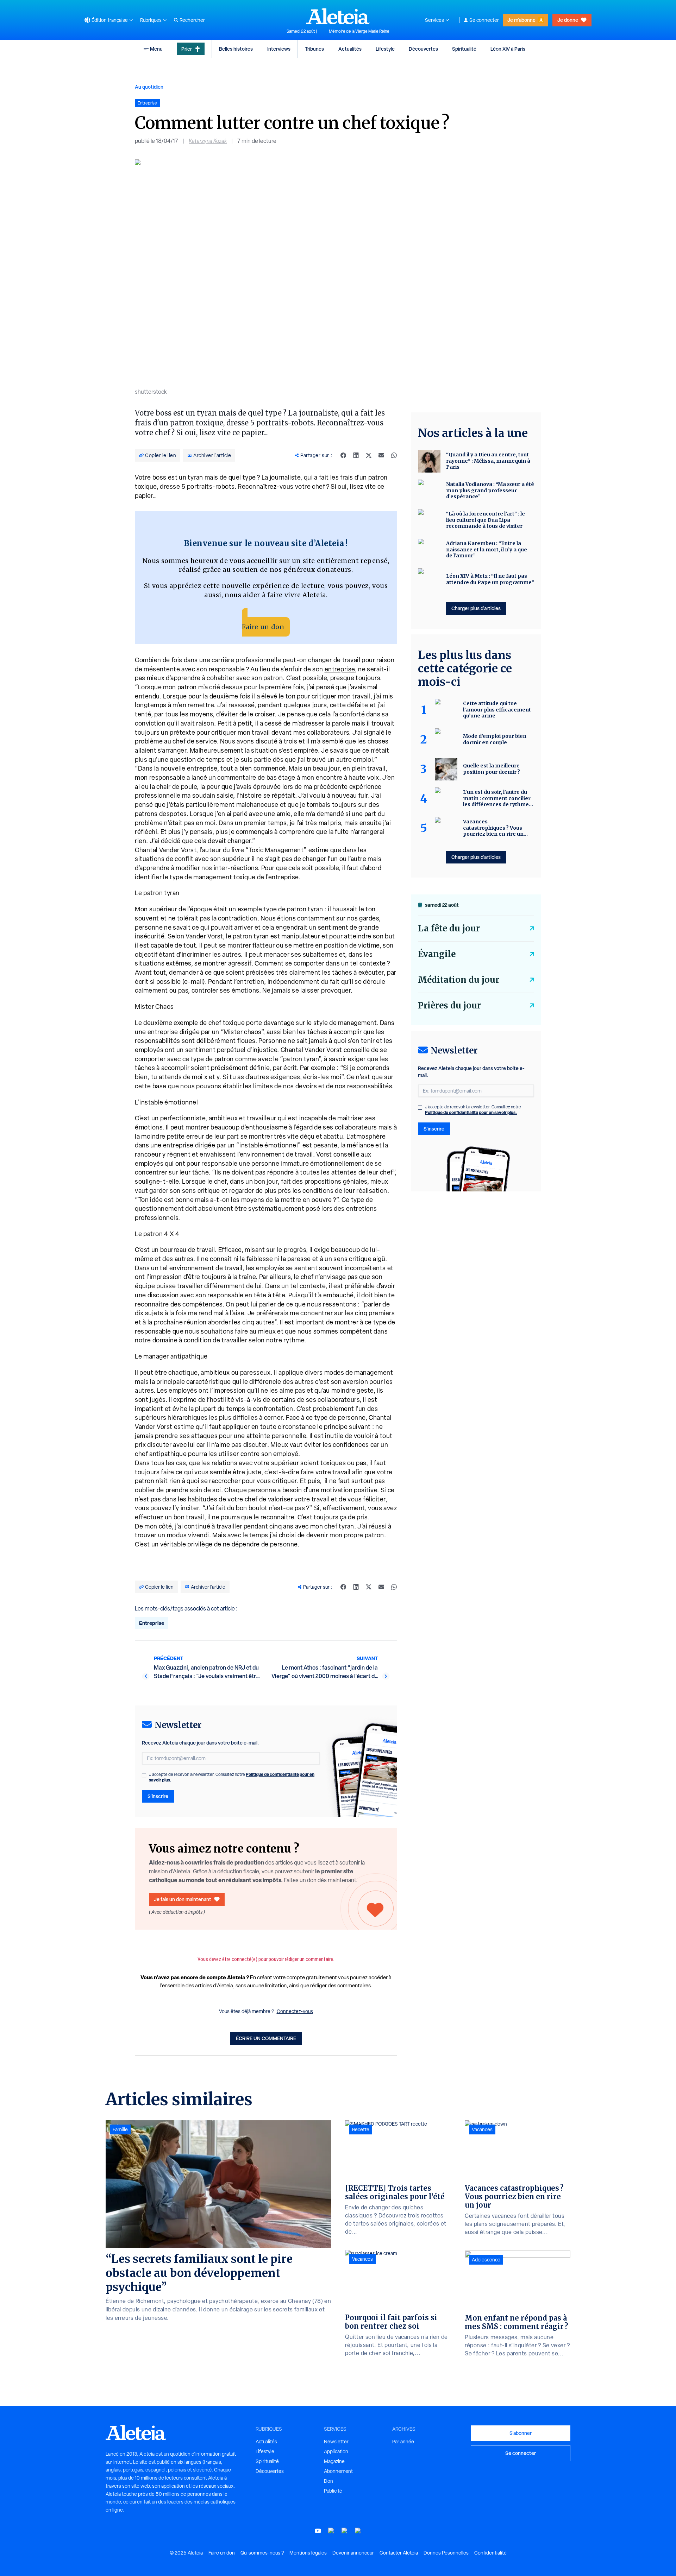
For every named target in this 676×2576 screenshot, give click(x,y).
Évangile (437, 954)
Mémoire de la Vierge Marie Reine (359, 31)
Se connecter (484, 20)
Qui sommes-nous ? (262, 2553)
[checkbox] (144, 1775)
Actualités (350, 49)
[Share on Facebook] (343, 455)
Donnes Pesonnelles (446, 2553)
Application (336, 2451)
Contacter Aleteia (399, 2553)
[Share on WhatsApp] (394, 455)
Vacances (362, 2259)
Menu (156, 49)
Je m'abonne (521, 20)
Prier (187, 49)
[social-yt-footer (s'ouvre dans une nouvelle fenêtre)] (318, 2531)
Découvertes (423, 49)
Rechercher (192, 20)
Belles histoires (236, 49)
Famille (120, 2129)
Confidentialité (490, 2553)
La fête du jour (449, 928)
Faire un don (263, 627)
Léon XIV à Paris (508, 49)
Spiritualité (464, 49)
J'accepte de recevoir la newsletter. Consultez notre (232, 1777)
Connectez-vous (295, 2011)
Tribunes (314, 49)
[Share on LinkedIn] (356, 455)
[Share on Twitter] (369, 455)
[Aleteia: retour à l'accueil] (338, 16)
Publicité (333, 2491)
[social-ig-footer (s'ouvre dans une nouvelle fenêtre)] (358, 2531)
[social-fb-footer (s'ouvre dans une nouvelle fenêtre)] (331, 2531)
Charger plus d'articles (476, 608)
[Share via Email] (381, 455)
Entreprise (152, 1623)
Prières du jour (449, 1005)
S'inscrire (158, 1796)
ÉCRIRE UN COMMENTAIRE (266, 2038)
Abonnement (338, 2471)
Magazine (334, 2461)
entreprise (340, 669)
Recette (361, 2129)
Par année (403, 2442)
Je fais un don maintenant (183, 1899)
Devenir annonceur (353, 2553)
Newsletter (336, 2442)
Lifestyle (385, 49)
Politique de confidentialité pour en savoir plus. (471, 1112)
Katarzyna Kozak (208, 141)
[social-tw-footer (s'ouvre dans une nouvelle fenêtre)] (345, 2531)
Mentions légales (308, 2553)
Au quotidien (149, 87)
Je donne (568, 20)
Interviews (279, 49)
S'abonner (521, 2433)
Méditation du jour (459, 980)
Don (328, 2481)
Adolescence (486, 2260)
